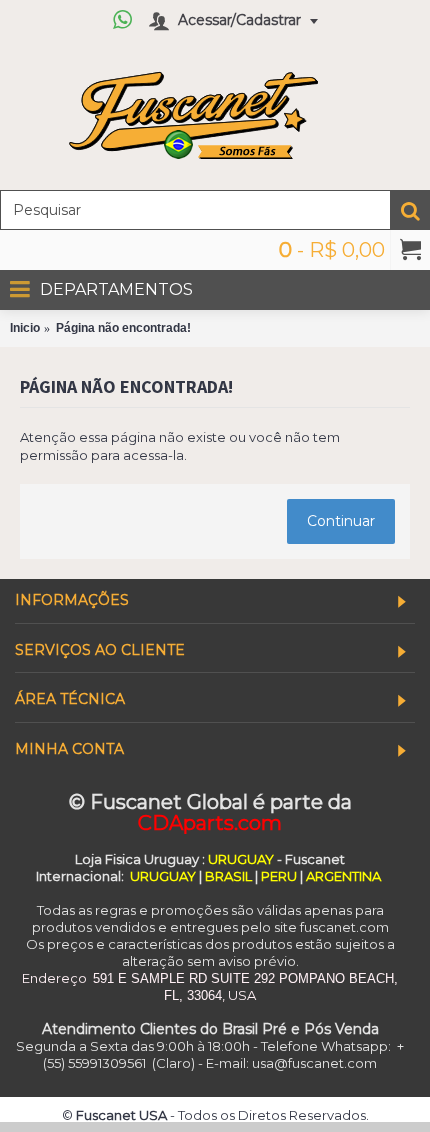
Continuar (341, 521)
